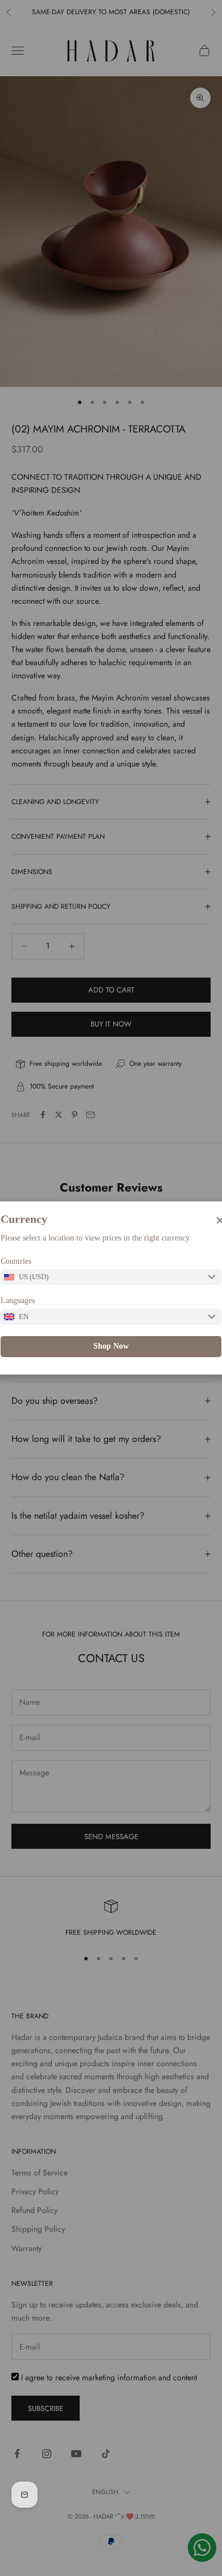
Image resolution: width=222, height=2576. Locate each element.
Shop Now (111, 1346)
